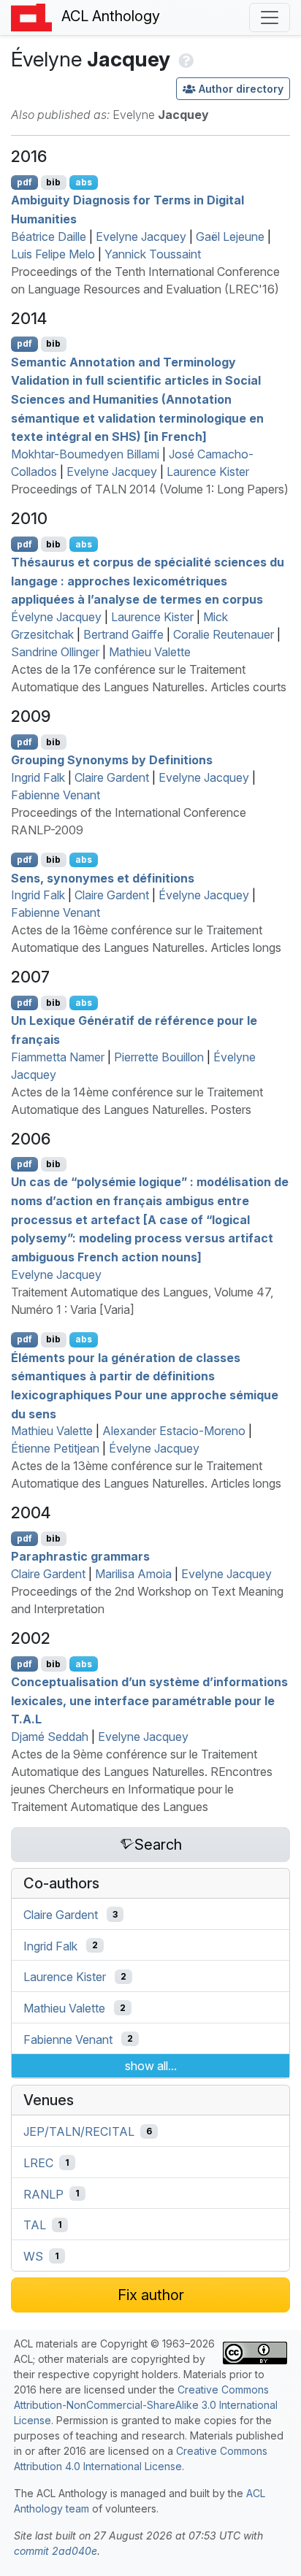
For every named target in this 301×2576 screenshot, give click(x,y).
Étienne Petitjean (55, 1448)
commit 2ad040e (56, 2551)
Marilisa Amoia (133, 1574)
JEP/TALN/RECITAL (79, 2131)
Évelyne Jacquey (56, 617)
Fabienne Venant (56, 795)
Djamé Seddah (50, 1737)
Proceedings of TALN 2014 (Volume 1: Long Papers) (150, 489)
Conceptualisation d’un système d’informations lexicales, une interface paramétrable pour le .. (149, 1700)
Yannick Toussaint (153, 254)
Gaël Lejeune (230, 237)
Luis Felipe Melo (53, 254)
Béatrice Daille (49, 237)
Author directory (241, 89)
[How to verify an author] (184, 59)
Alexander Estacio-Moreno (174, 1431)
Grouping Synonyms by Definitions (112, 760)
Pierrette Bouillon (159, 1057)
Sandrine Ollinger (55, 652)
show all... (151, 2066)
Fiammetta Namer (58, 1057)
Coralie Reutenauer (224, 634)
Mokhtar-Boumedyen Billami (85, 454)
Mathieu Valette (150, 652)
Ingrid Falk (38, 777)
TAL (35, 2225)
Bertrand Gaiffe (123, 634)
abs (84, 182)
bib (53, 182)
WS (33, 2256)
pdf (24, 182)
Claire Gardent (112, 777)
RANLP (43, 2194)
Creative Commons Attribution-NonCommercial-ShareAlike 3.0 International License (146, 2405)
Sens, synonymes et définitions (103, 877)
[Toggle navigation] (270, 18)
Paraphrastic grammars (80, 1556)
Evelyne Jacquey (141, 237)
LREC (38, 2163)
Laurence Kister (208, 472)
